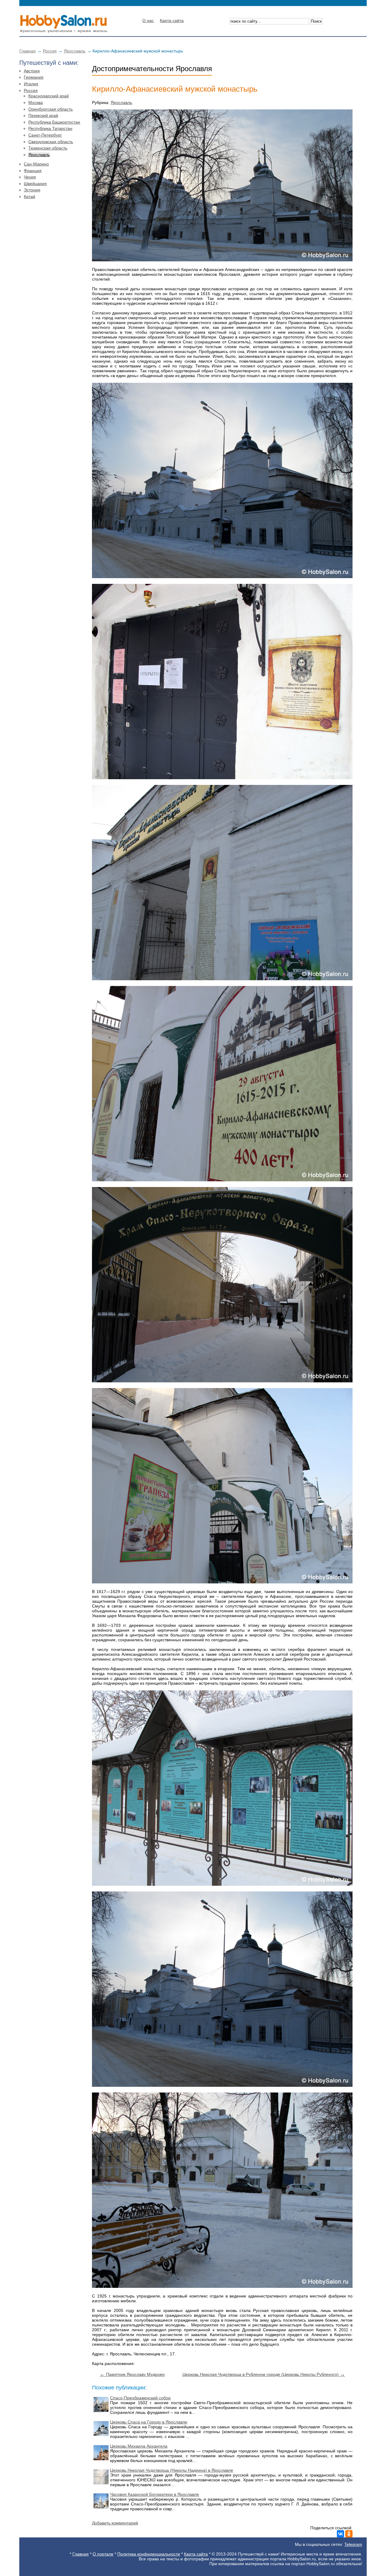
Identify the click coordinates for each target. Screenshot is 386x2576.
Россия (50, 51)
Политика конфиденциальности (149, 2554)
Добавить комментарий (115, 2523)
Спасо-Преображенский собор (140, 2398)
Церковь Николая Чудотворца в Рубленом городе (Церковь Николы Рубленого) (264, 2374)
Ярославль (75, 51)
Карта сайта (172, 20)
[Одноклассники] (349, 2534)
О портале (103, 2554)
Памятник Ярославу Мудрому (132, 2374)
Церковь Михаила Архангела (139, 2446)
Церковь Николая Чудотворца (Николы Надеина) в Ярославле (172, 2470)
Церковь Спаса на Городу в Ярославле (149, 2422)
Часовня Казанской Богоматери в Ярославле (155, 2494)
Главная (27, 51)
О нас (148, 20)
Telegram (353, 2544)
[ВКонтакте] (340, 2534)
